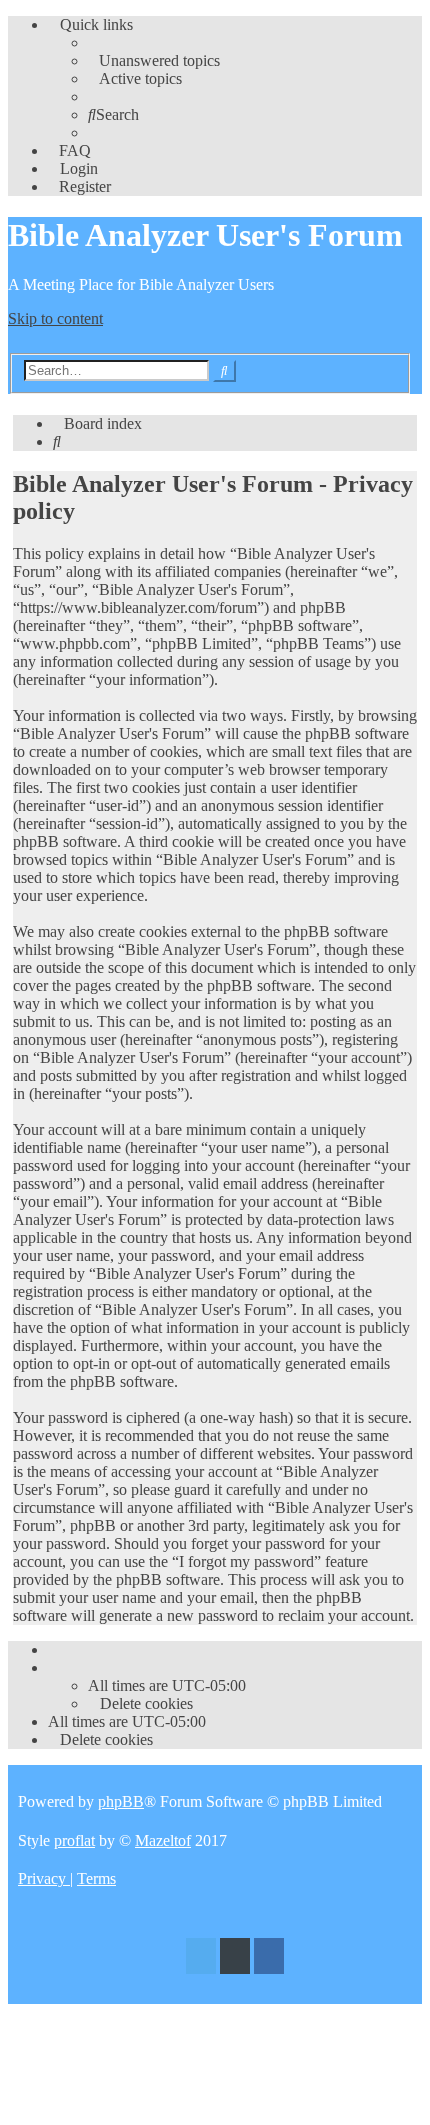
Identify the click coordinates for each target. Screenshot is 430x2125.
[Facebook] (269, 1958)
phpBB (121, 1801)
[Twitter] (201, 1958)
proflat (74, 1840)
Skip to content (55, 318)
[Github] (235, 1958)
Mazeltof (163, 1840)
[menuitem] (154, 60)
